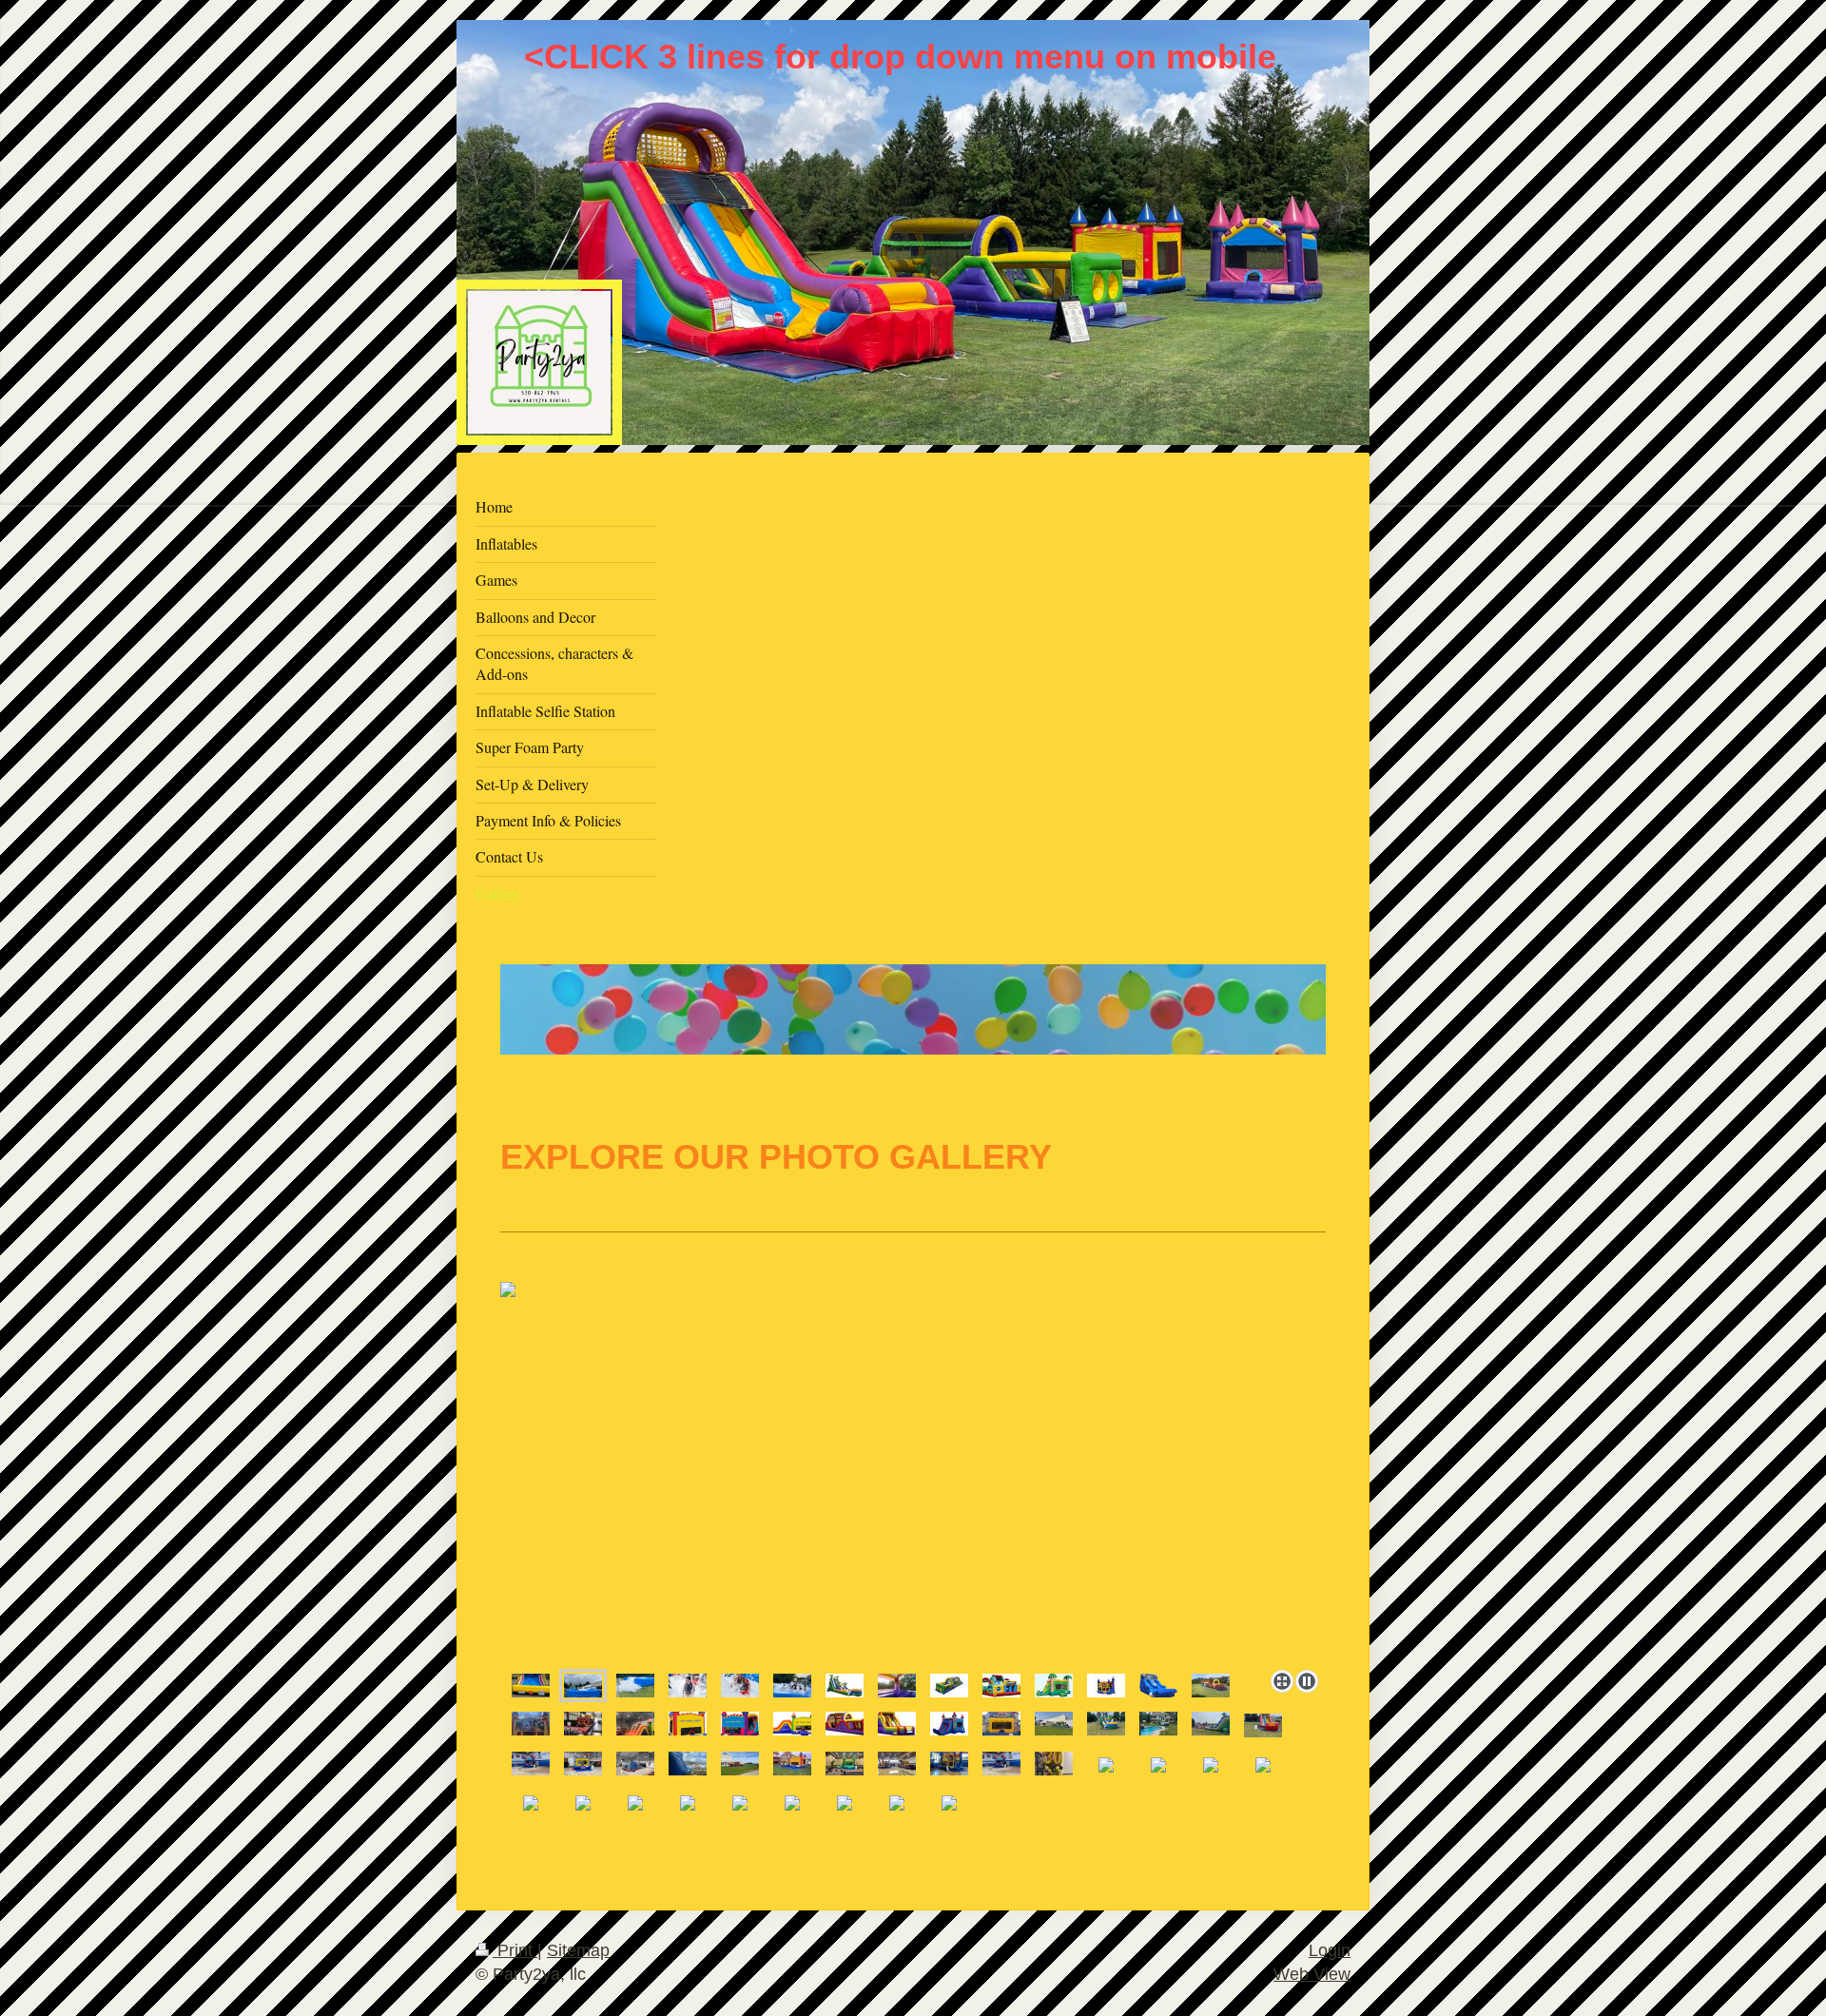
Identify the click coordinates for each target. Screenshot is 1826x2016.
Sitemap (578, 1950)
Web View (1312, 1974)
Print (515, 1950)
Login (1330, 1950)
